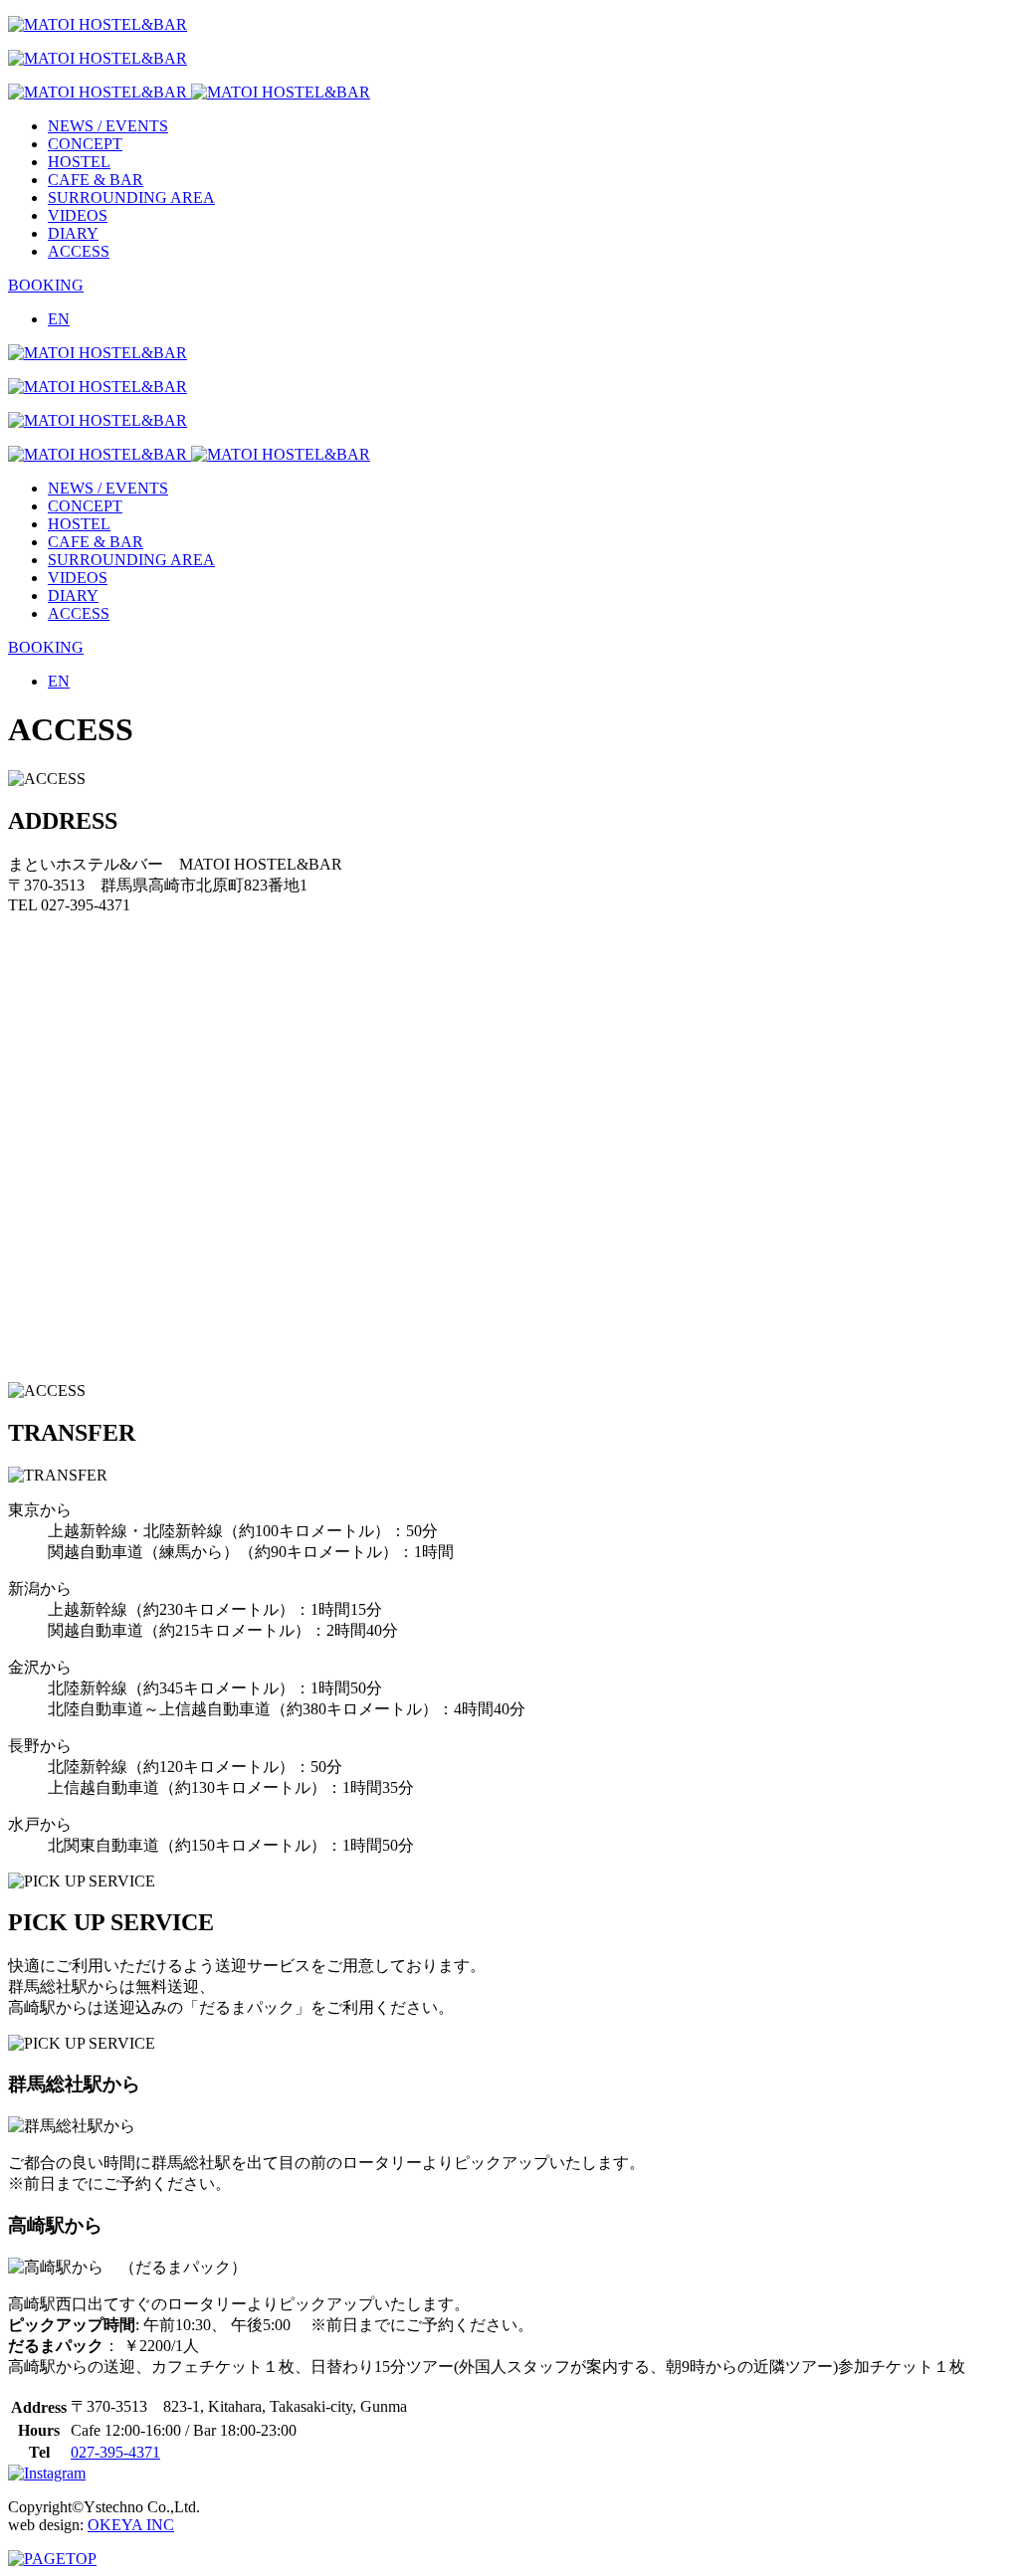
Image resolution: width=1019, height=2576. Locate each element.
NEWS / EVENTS (108, 126)
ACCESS (79, 251)
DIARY (73, 233)
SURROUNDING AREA (131, 198)
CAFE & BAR (96, 180)
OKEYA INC (131, 2525)
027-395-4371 (115, 2452)
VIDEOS (78, 215)
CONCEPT (85, 144)
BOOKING (46, 285)
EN (59, 319)
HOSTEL (79, 162)
